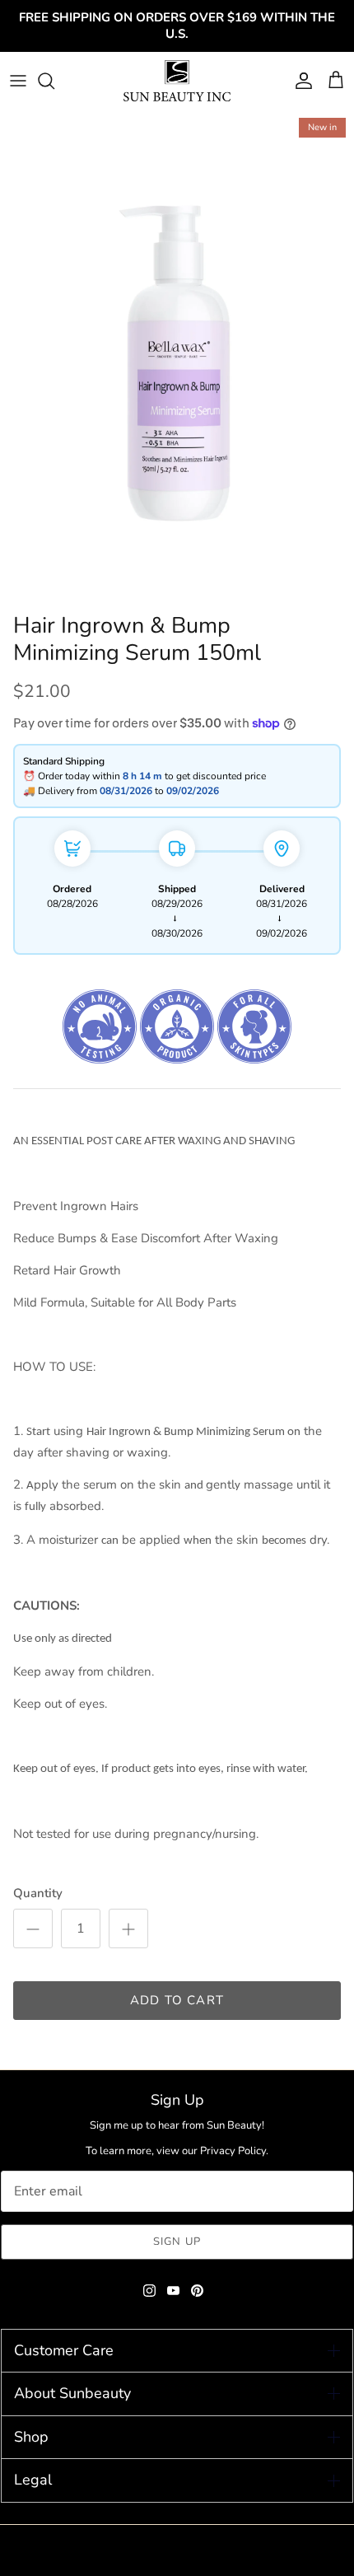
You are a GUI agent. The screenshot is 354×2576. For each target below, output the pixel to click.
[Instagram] (149, 2291)
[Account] (300, 81)
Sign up (177, 2242)
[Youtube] (173, 2291)
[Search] (54, 81)
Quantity (38, 1893)
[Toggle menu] (18, 81)
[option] (177, 358)
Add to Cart (177, 2000)
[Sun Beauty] (177, 81)
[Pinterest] (197, 2291)
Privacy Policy (233, 2151)
